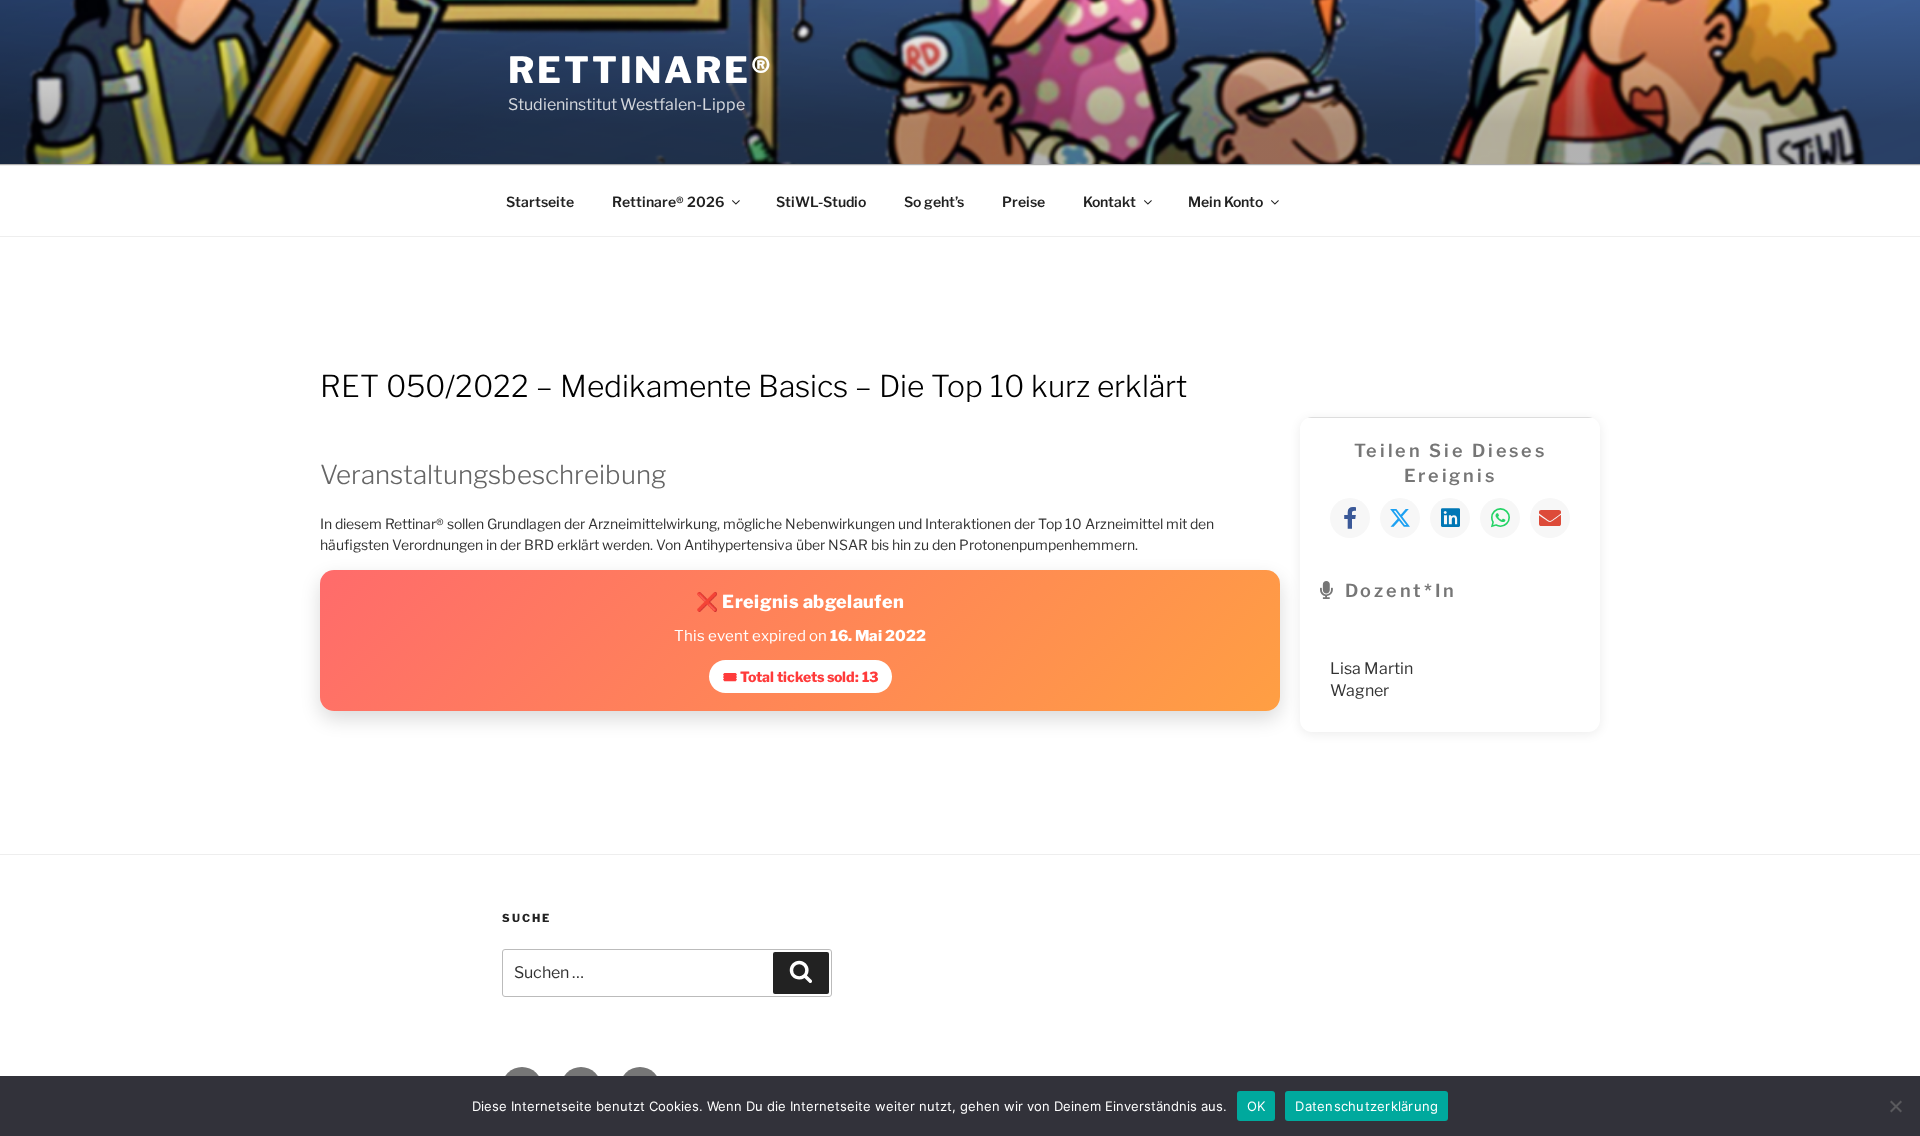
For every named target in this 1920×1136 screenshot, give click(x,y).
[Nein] (1895, 1106)
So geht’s (934, 201)
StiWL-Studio (821, 201)
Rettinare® (641, 70)
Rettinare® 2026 (668, 201)
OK (1256, 1105)
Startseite (540, 201)
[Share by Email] (1550, 518)
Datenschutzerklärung (1366, 1105)
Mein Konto (1225, 201)
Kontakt (1109, 201)
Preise (1023, 201)
